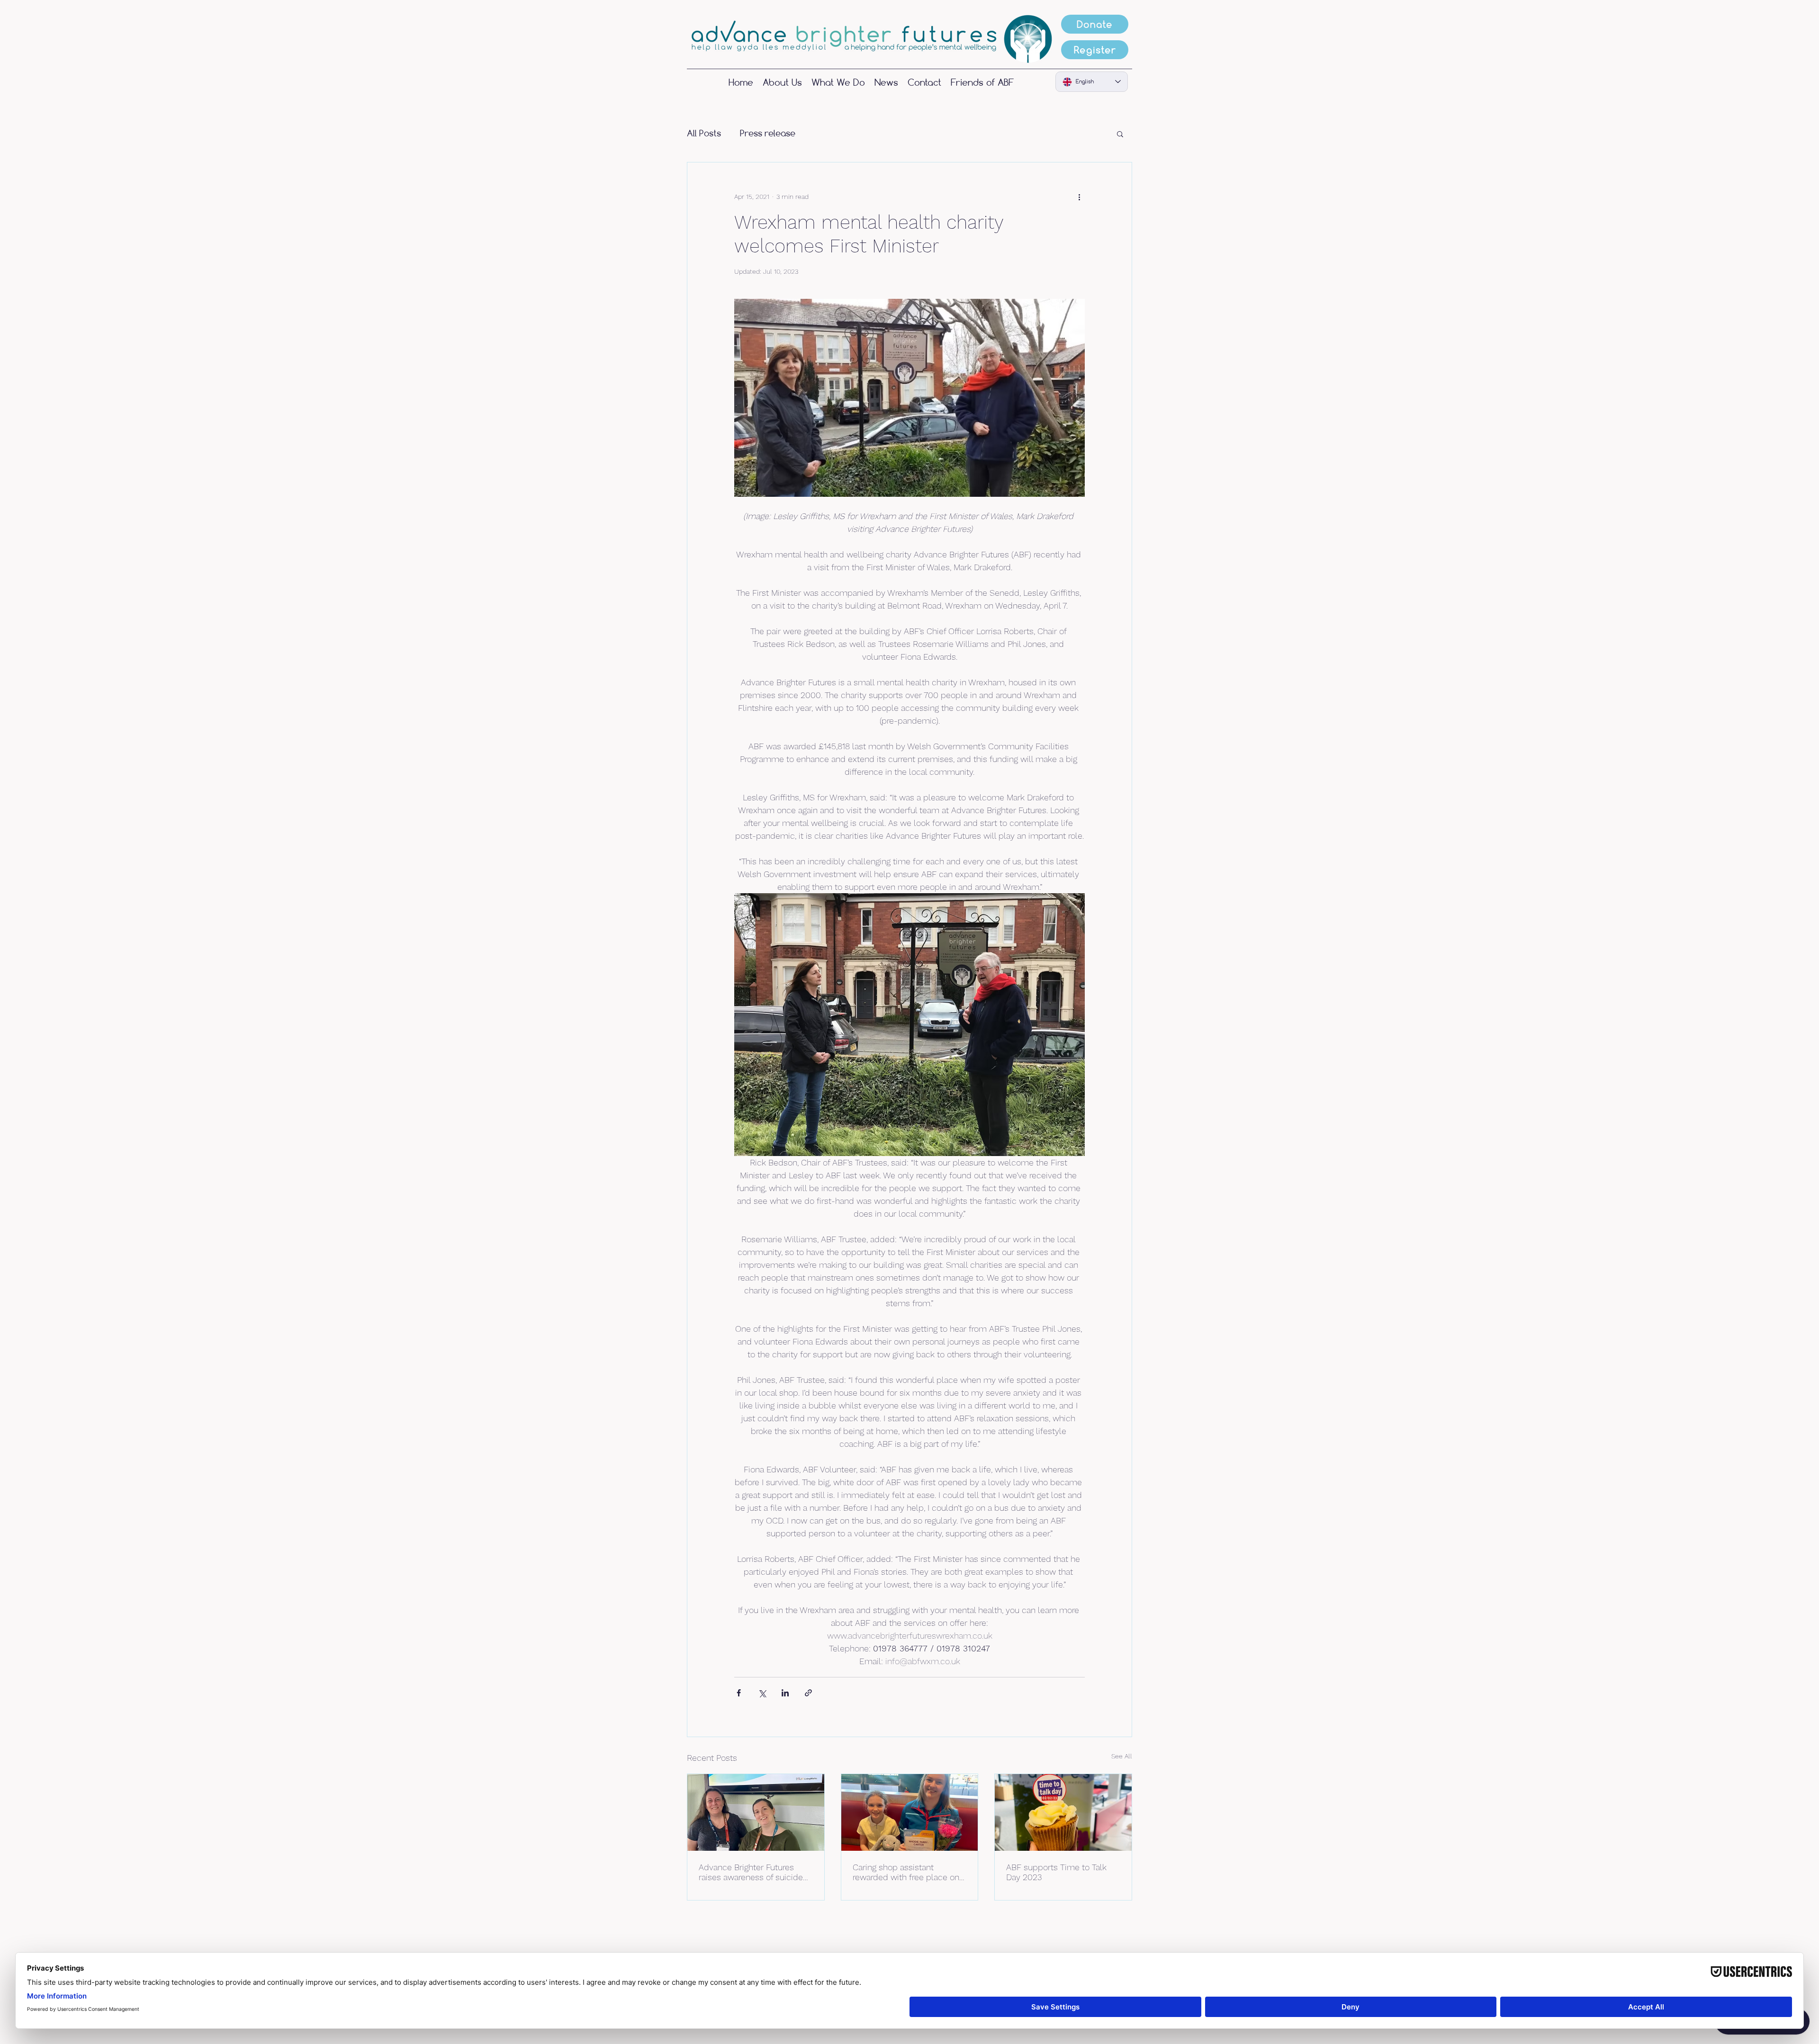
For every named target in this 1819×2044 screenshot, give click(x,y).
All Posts (704, 133)
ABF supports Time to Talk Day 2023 (1056, 1872)
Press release (768, 133)
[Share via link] (808, 1693)
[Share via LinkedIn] (785, 1693)
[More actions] (1079, 197)
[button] (1120, 134)
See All (1122, 1756)
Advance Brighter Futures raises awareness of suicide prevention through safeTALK (752, 1872)
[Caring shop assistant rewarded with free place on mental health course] (910, 1812)
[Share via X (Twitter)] (762, 1693)
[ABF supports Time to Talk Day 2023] (1063, 1812)
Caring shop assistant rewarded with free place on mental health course (906, 1872)
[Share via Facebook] (739, 1693)
